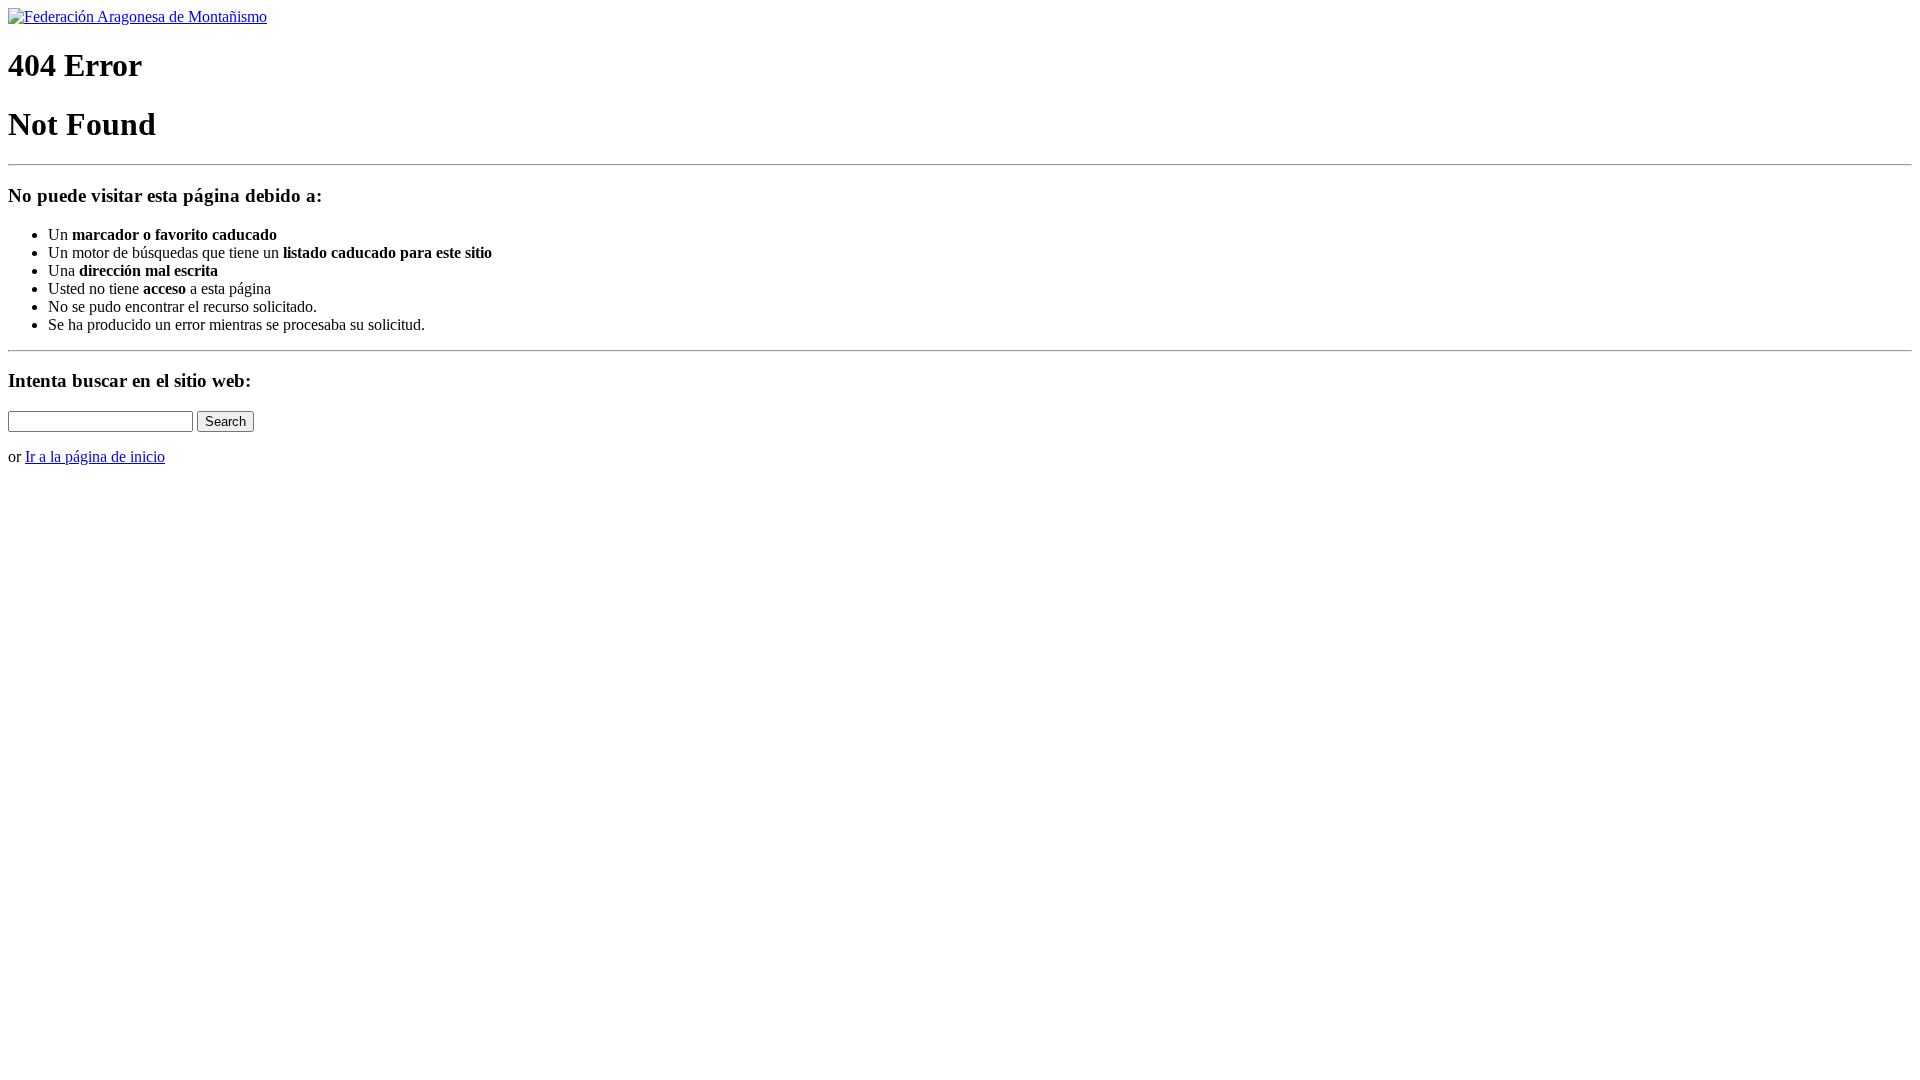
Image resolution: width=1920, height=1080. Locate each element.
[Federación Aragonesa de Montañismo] (137, 16)
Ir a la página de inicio (95, 456)
